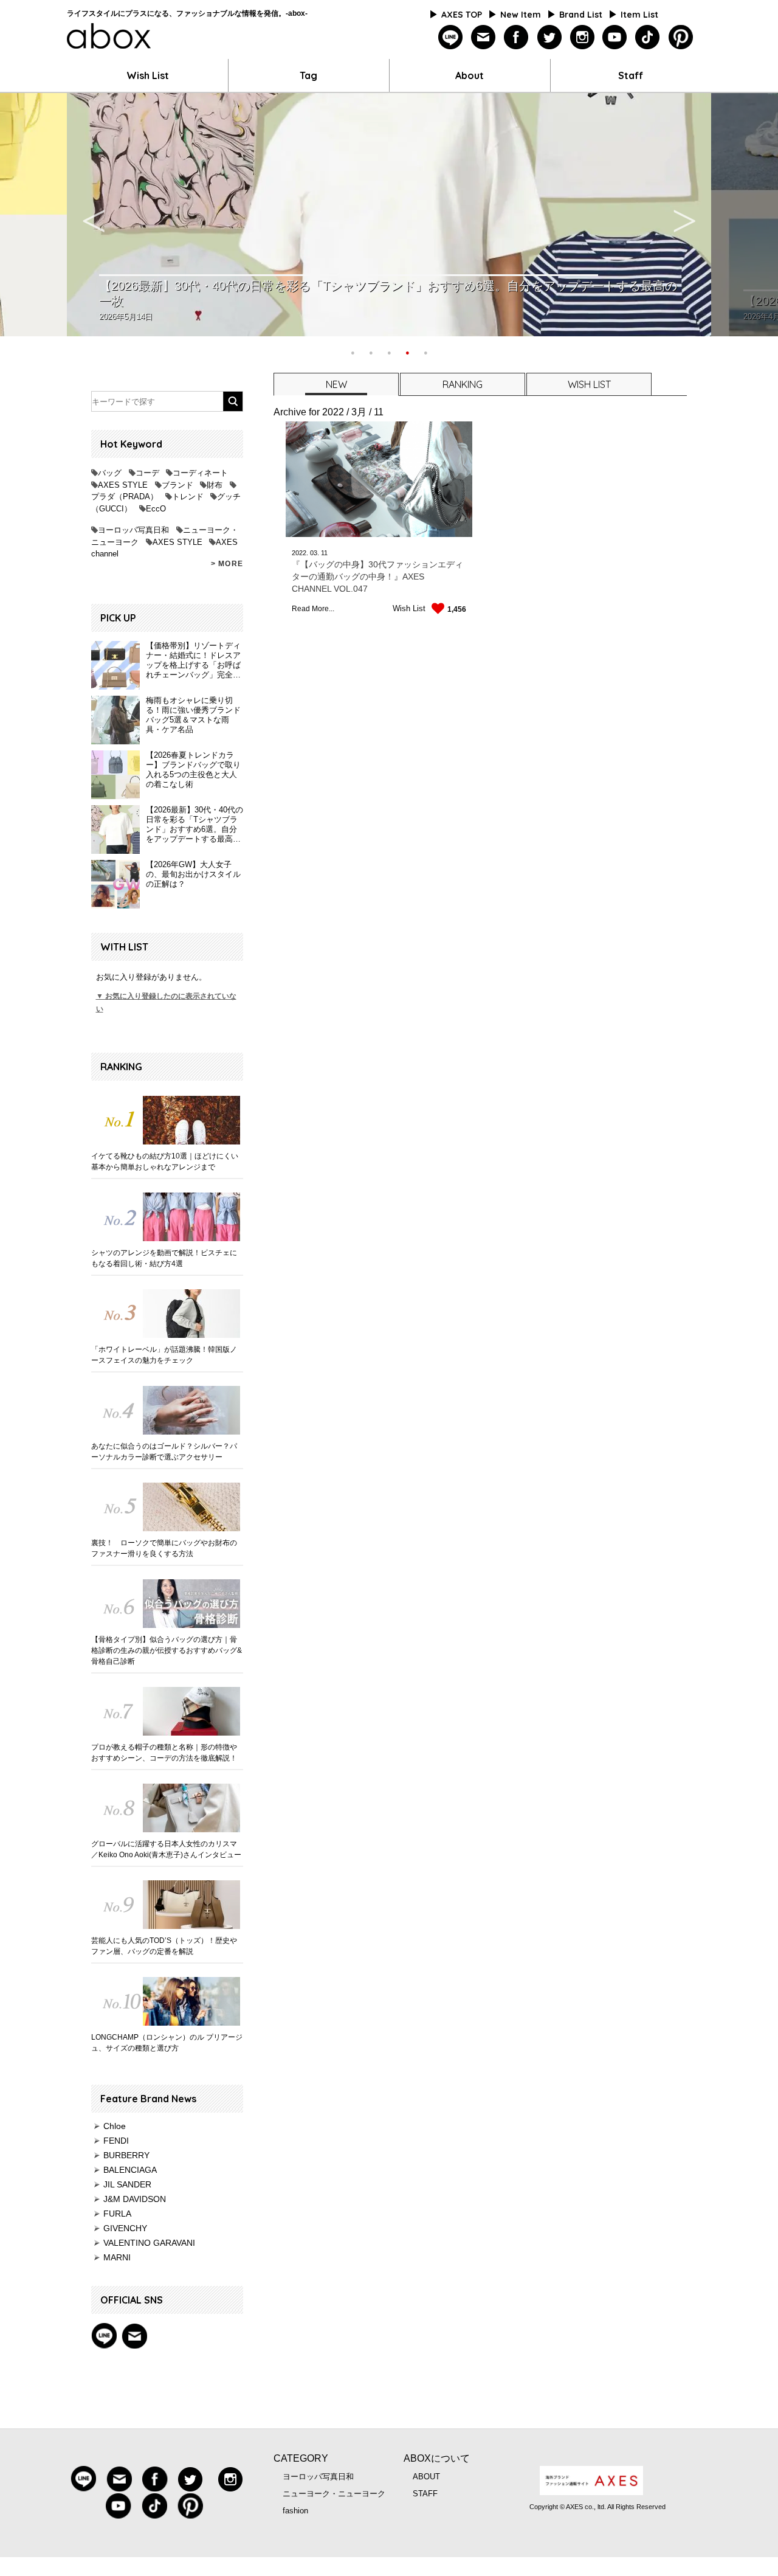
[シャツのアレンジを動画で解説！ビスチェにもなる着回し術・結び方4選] (167, 1217)
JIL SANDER (127, 2184)
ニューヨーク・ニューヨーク (334, 2494)
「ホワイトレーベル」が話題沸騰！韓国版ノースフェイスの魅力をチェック (164, 1355)
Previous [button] (94, 215)
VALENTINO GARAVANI (149, 2243)
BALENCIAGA (130, 2170)
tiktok (648, 37)
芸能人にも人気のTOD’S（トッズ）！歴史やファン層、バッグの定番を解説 (164, 1946)
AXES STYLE (123, 485)
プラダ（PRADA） (125, 497)
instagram (582, 37)
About (470, 75)
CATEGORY (301, 2458)
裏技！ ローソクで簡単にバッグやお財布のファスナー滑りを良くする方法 (164, 1548)
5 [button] (425, 351)
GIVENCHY (125, 2228)
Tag (308, 75)
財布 (215, 485)
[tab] (336, 384)
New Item (521, 15)
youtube (615, 37)
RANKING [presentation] (463, 384)
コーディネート (200, 473)
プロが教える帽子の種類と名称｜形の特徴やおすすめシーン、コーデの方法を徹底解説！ (164, 1753)
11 (324, 553)
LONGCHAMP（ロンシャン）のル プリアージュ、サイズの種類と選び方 (167, 2043)
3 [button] (389, 351)
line (451, 37)
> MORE (227, 564)
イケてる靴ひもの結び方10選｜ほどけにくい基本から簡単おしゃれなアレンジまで (165, 1162)
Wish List (148, 75)
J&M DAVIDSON (135, 2199)
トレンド (188, 497)
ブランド (177, 485)
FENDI (116, 2141)
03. (315, 553)
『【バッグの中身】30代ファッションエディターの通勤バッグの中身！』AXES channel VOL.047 (377, 576)
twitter (549, 37)
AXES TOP (462, 15)
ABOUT (426, 2477)
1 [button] (353, 351)
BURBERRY (126, 2155)
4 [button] (407, 351)
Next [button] (684, 215)
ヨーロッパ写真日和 (133, 530)
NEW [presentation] (336, 384)
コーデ (147, 473)
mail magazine (134, 2336)
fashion (295, 2511)
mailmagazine (484, 37)
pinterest (680, 37)
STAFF (425, 2494)
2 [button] (371, 351)
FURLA (117, 2214)
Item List (639, 15)
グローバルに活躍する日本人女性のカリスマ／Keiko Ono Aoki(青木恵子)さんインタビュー (166, 1849)
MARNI (117, 2257)
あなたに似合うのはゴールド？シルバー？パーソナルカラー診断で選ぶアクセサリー (164, 1452)
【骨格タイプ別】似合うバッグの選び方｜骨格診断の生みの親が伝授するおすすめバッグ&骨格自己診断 (167, 1650)
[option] (389, 215)
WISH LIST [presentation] (589, 384)
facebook (516, 37)
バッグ (110, 473)
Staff (631, 75)
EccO (156, 509)
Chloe (115, 2126)
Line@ (104, 2336)
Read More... (313, 609)
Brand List (581, 15)
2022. (300, 553)
